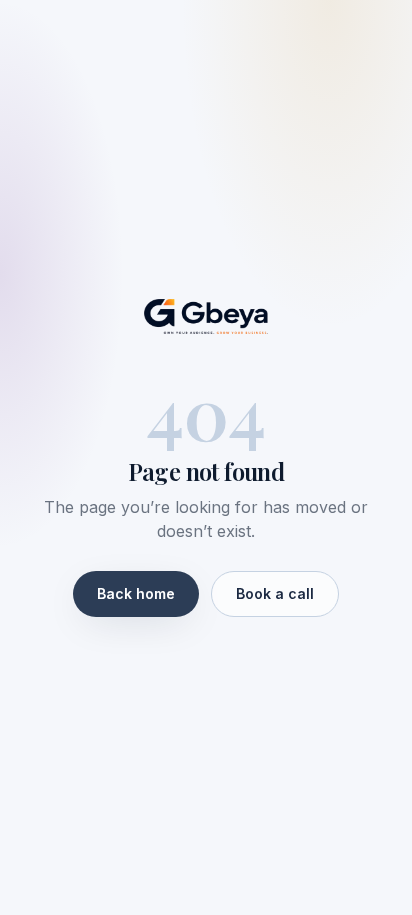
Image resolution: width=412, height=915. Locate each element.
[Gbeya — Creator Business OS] (206, 317)
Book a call (275, 593)
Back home (136, 593)
